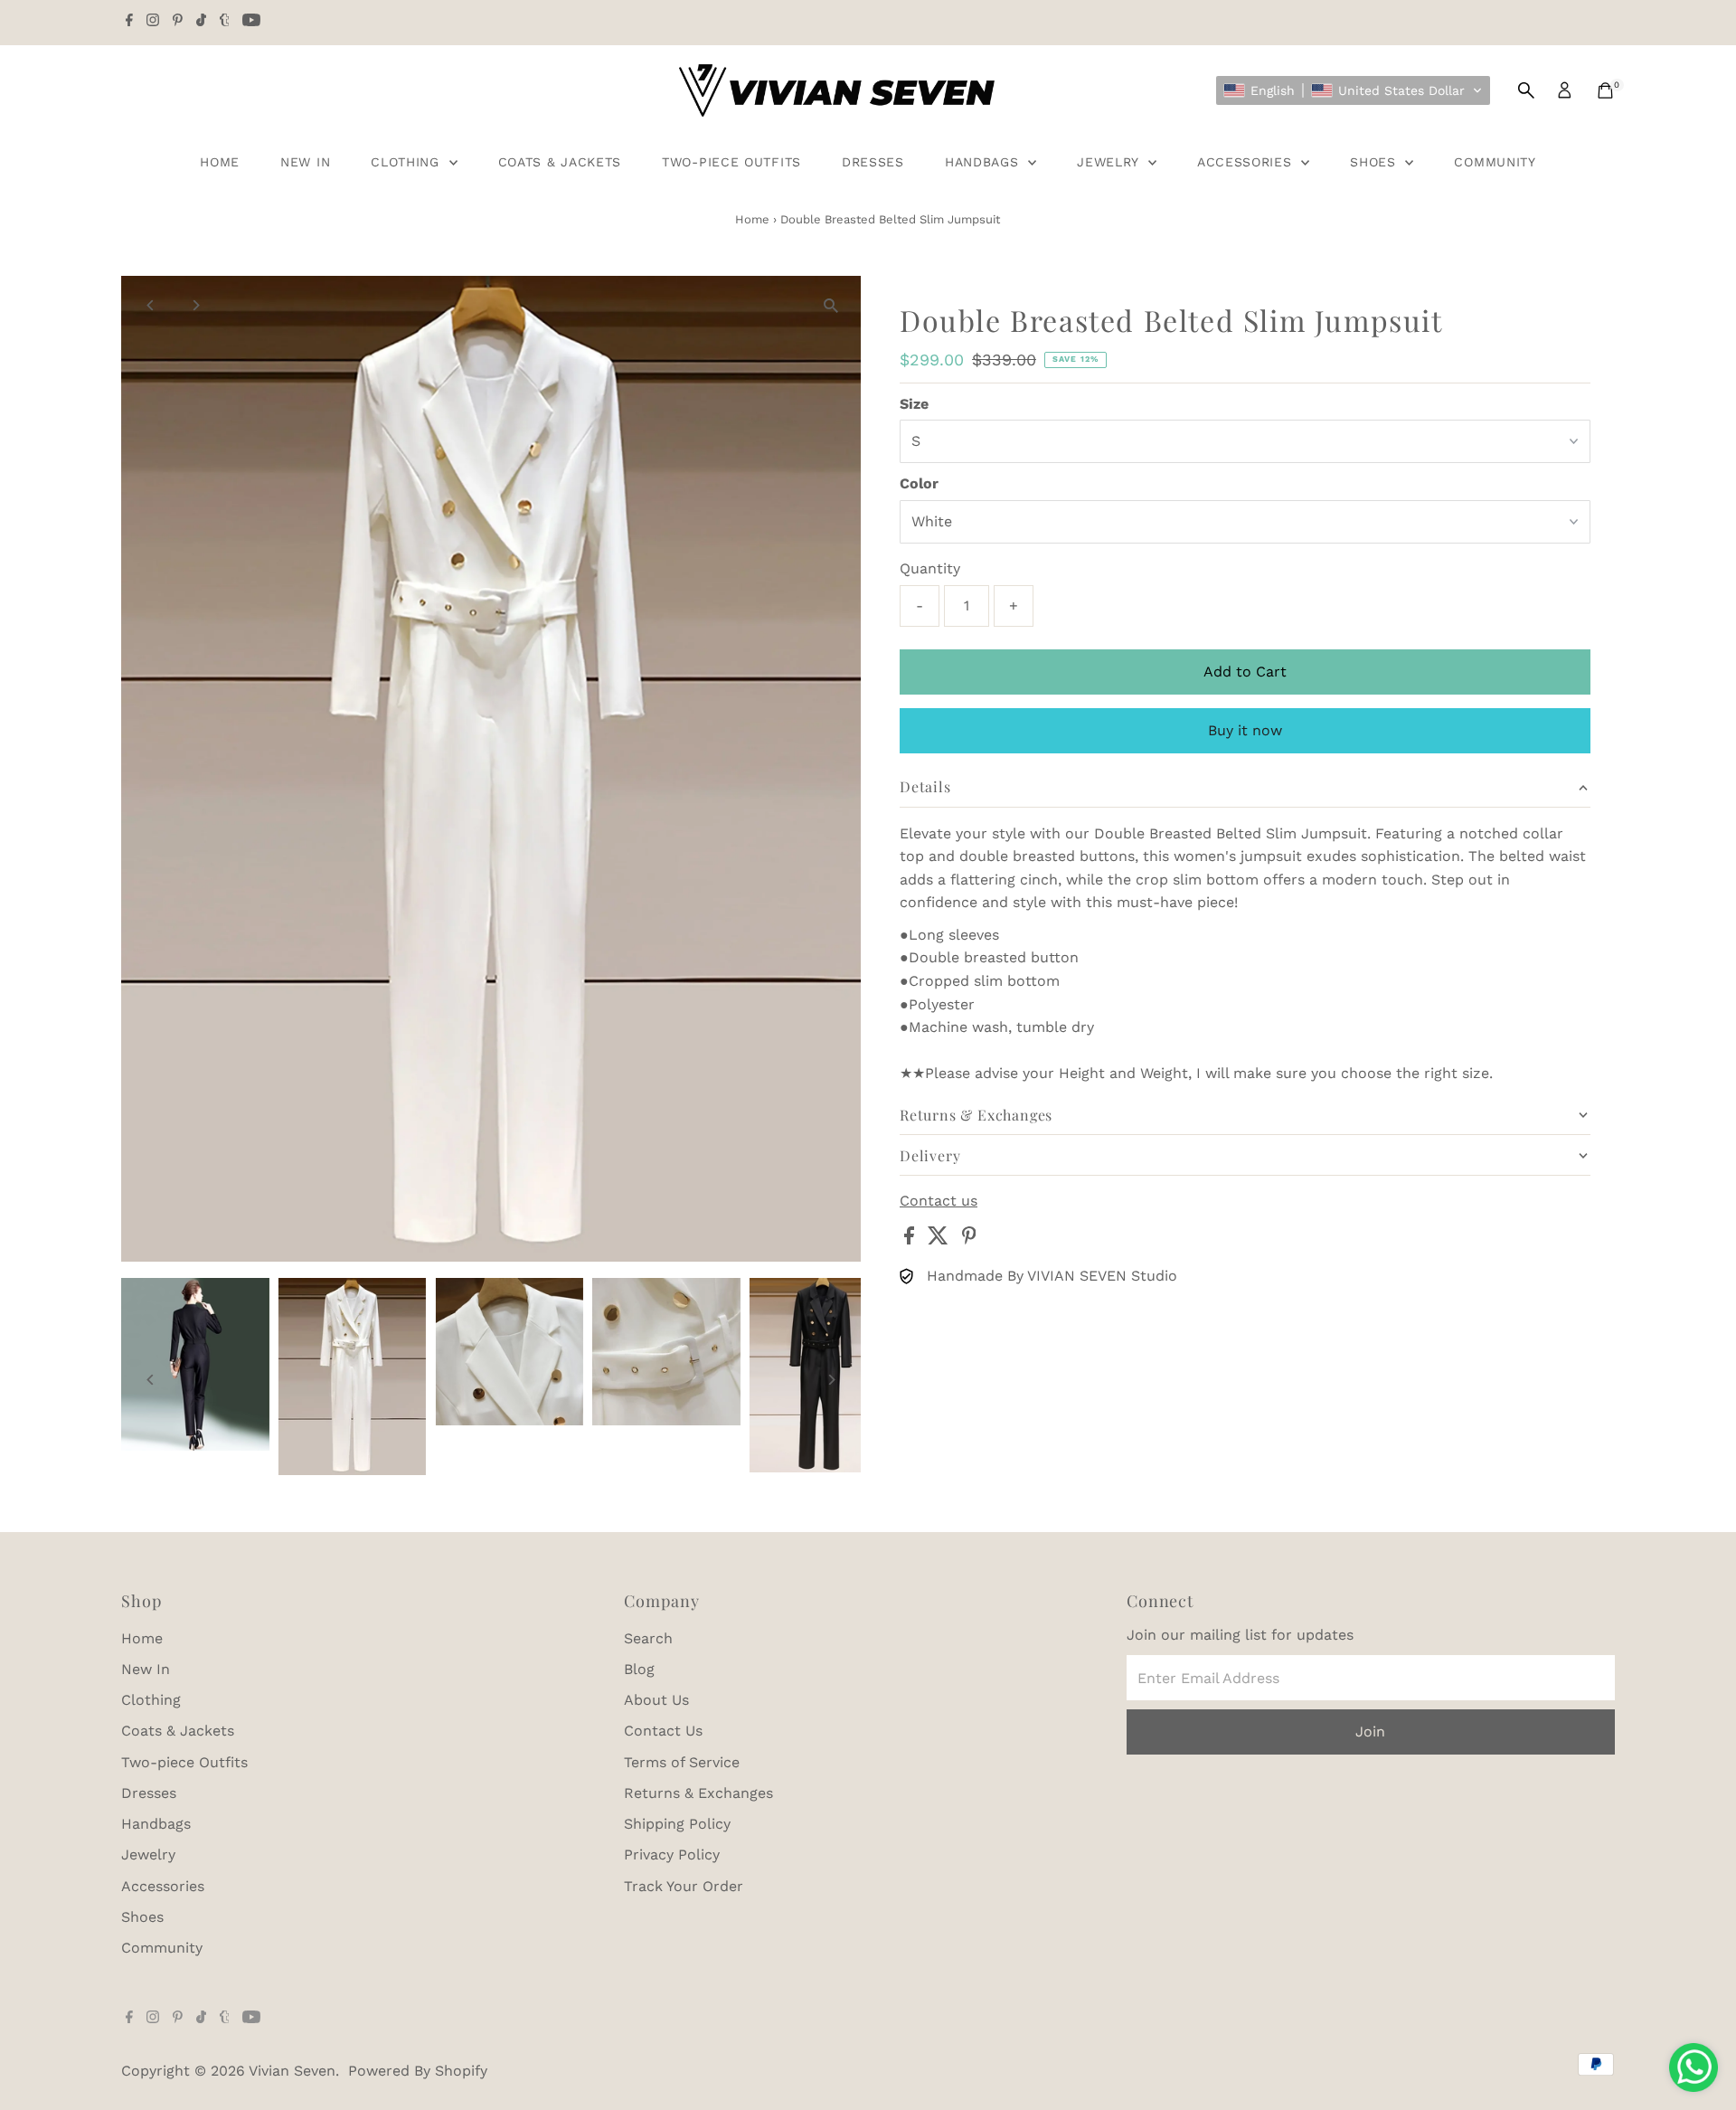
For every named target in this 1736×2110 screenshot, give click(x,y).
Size (914, 404)
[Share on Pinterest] (969, 1240)
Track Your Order (684, 1886)
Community (1495, 162)
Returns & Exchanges (698, 1793)
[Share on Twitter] (940, 1240)
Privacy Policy (672, 1855)
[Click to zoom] (831, 305)
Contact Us (663, 1731)
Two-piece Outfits (731, 162)
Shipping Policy (677, 1824)
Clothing (407, 162)
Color (919, 483)
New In (305, 162)
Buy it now (1245, 730)
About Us (656, 1700)
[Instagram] (153, 22)
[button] (1353, 90)
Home (220, 162)
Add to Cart (1245, 672)
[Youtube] (251, 22)
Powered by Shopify (418, 2071)
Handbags (984, 162)
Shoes (1375, 162)
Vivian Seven (292, 2071)
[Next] (195, 305)
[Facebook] (129, 22)
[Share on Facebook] (911, 1240)
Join (1370, 1732)
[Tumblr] (225, 22)
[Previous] (151, 305)
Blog (639, 1669)
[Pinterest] (178, 22)
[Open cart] (1605, 90)
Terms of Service (682, 1762)
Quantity (930, 568)
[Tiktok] (201, 22)
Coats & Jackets (560, 162)
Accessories (1247, 162)
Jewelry (1110, 162)
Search (648, 1638)
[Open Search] (1526, 90)
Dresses (873, 162)
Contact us (939, 1201)
